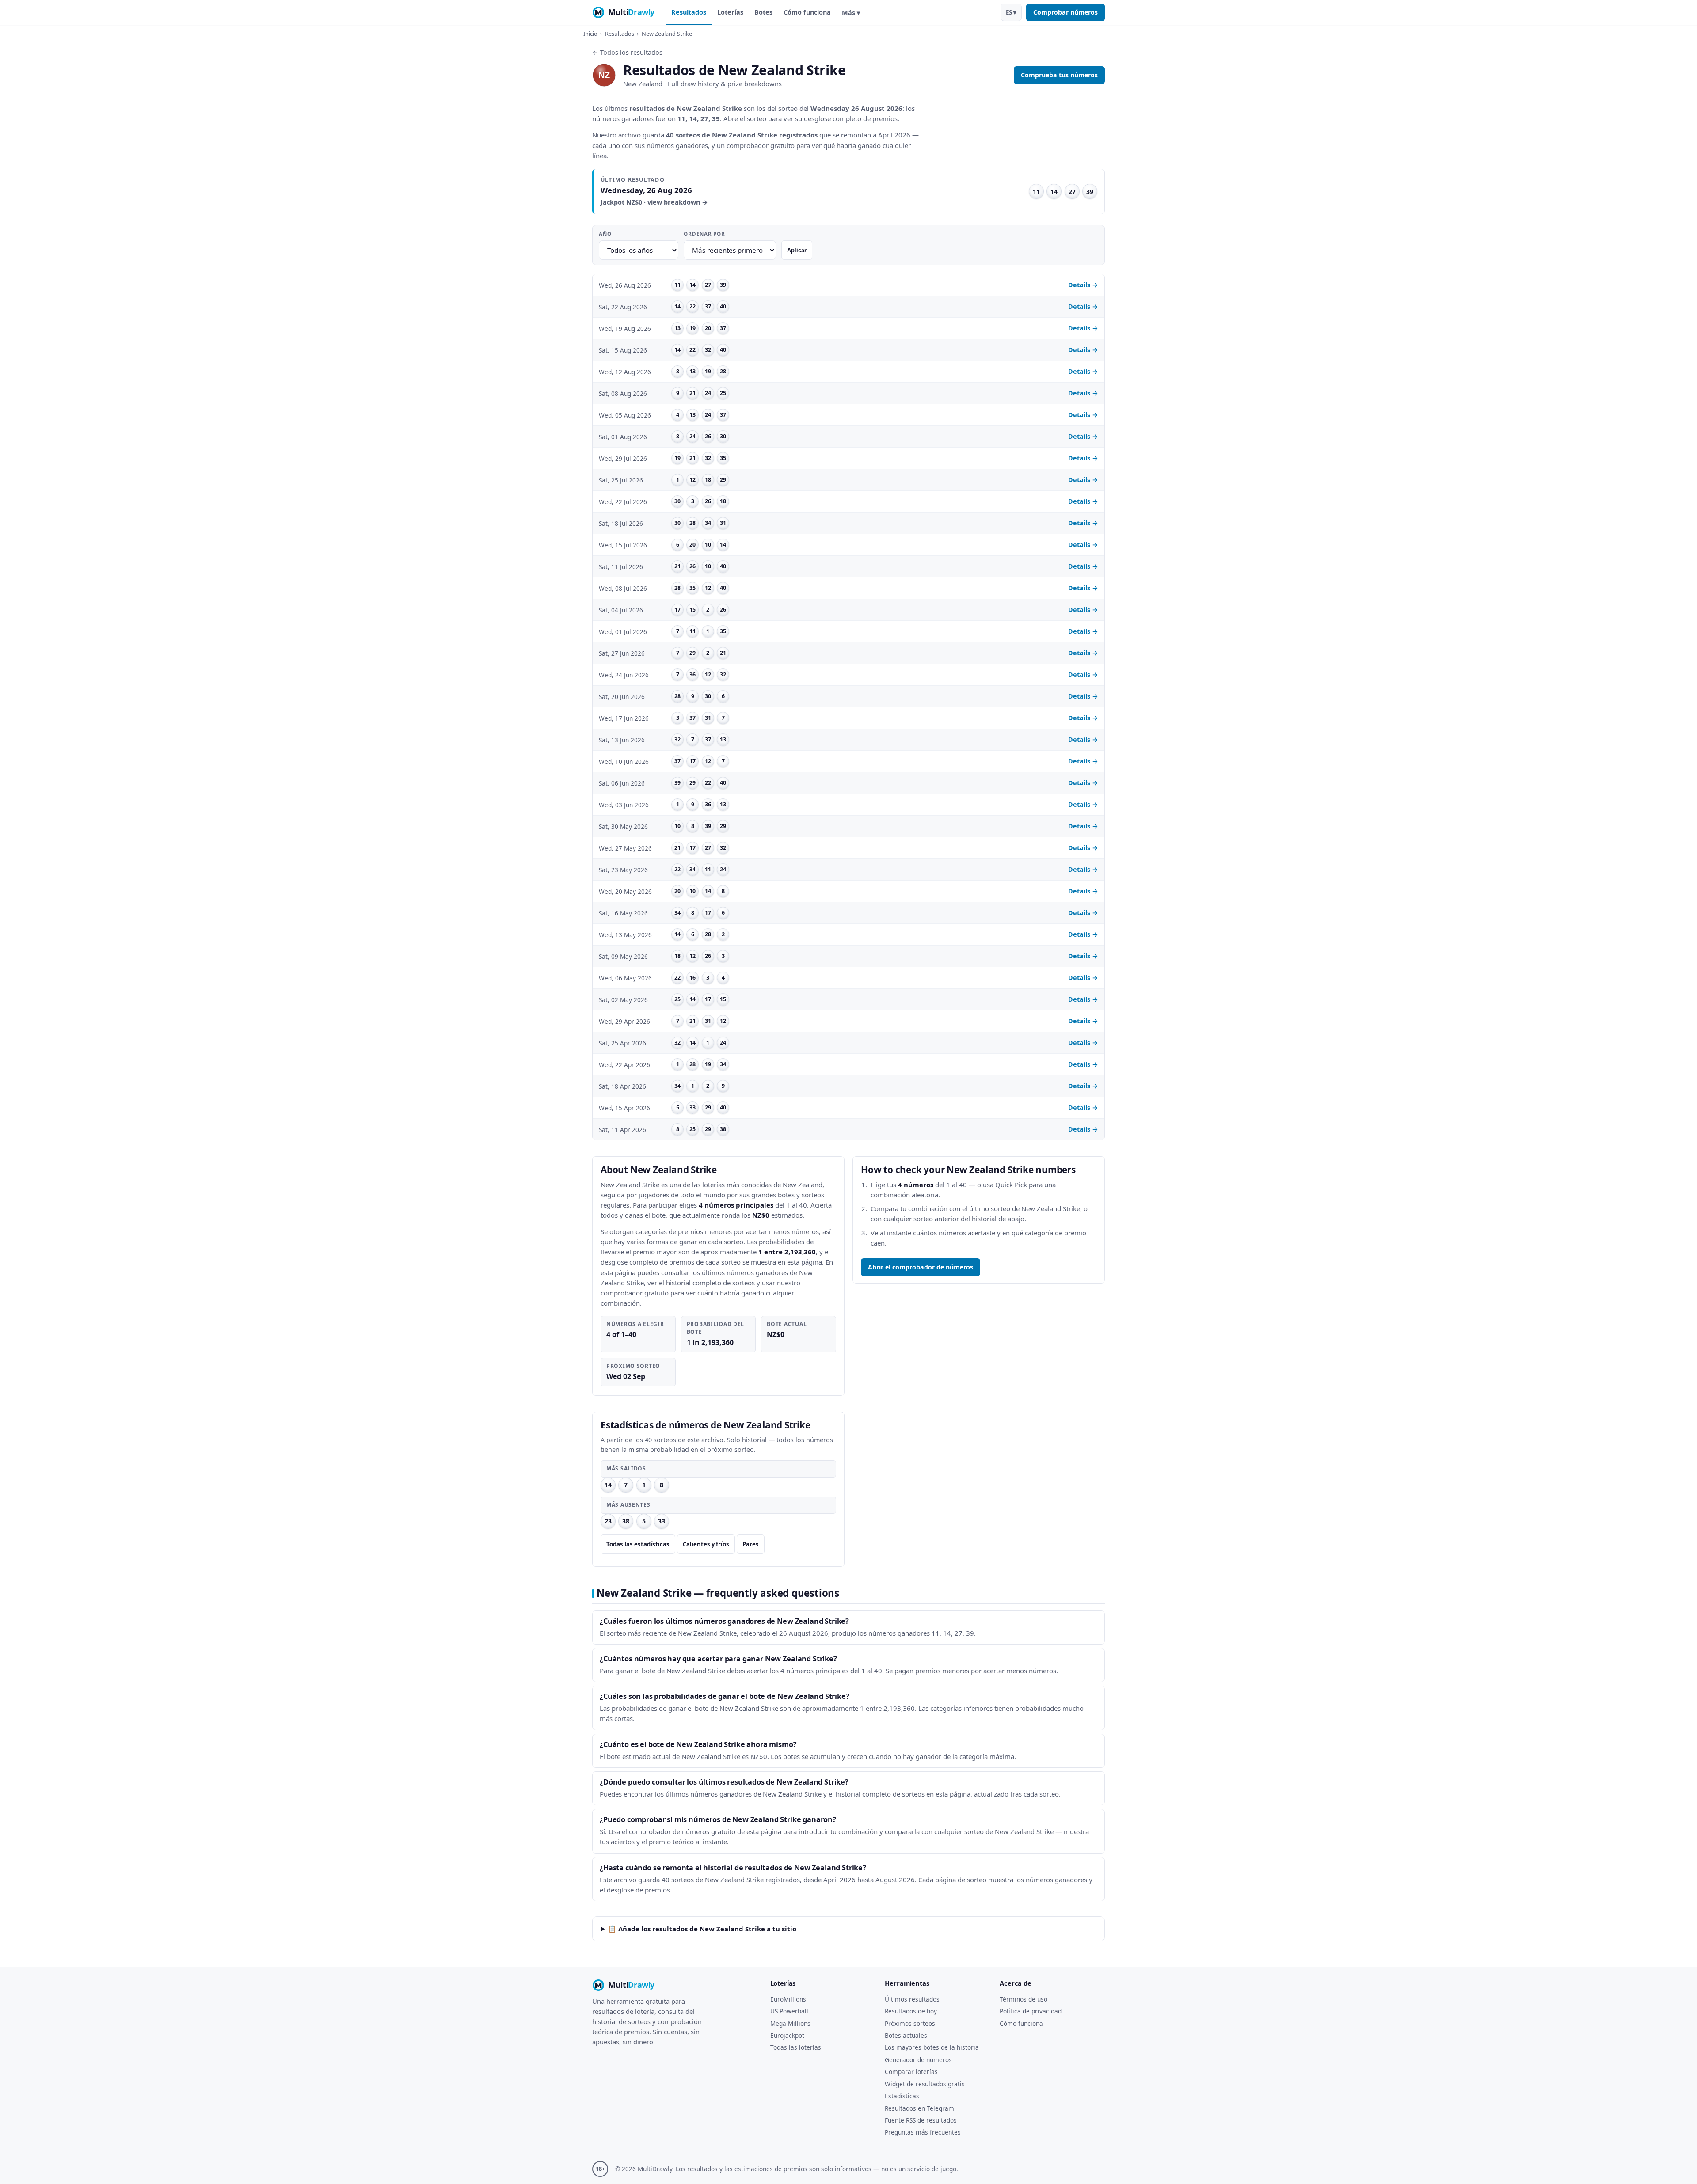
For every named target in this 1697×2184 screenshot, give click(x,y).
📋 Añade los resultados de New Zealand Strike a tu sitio (702, 1929)
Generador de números (918, 2060)
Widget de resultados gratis (925, 2084)
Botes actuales (906, 2035)
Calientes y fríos (706, 1544)
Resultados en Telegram (919, 2108)
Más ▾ (851, 13)
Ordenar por (704, 234)
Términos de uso (1024, 1999)
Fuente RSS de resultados (921, 2120)
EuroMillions (788, 1999)
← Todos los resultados (627, 52)
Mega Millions (790, 2023)
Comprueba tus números (1059, 75)
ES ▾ (1011, 12)
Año (605, 234)
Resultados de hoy (911, 2011)
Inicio (590, 34)
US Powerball (789, 2011)
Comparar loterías (911, 2072)
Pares (751, 1544)
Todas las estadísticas (638, 1544)
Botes (763, 12)
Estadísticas (902, 2096)
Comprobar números (1065, 12)
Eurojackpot (787, 2035)
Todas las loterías (796, 2047)
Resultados (689, 12)
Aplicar (797, 250)
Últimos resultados (912, 1999)
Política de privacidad (1031, 2011)
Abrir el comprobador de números (921, 1267)
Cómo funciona (807, 12)
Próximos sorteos (910, 2023)
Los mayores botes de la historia (932, 2047)
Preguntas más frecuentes (923, 2132)
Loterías (730, 12)
